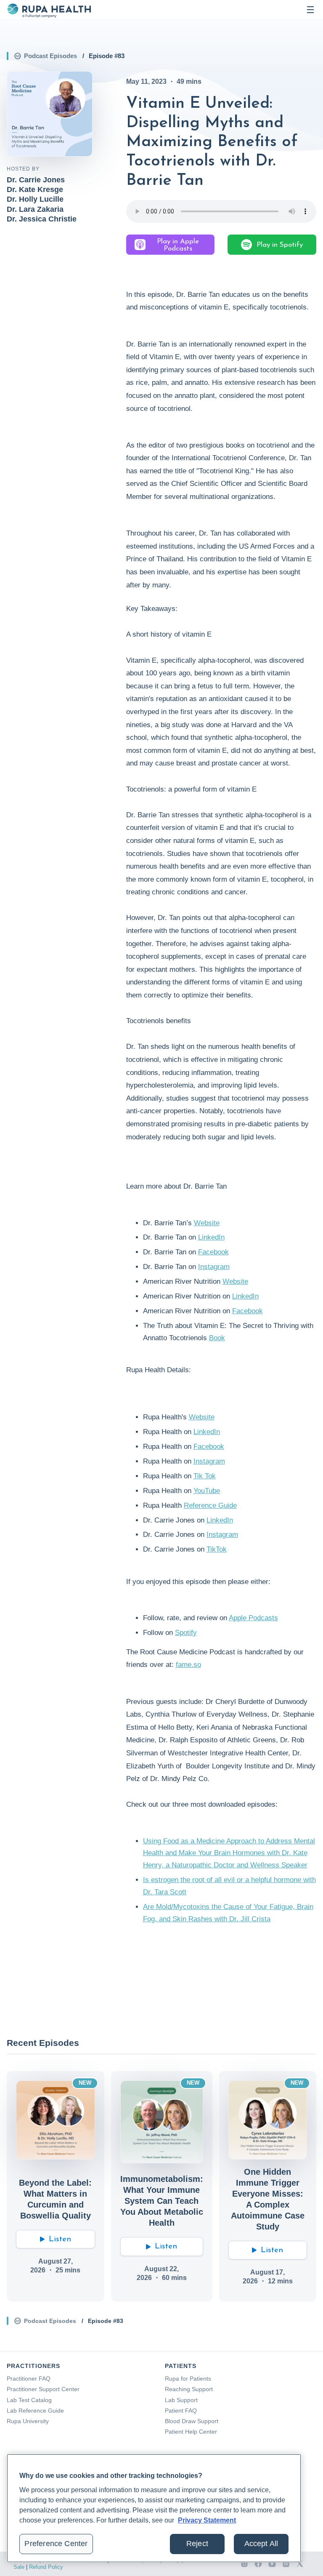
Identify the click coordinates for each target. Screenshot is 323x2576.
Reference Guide (210, 1505)
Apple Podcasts (253, 1618)
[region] (154, 2508)
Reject (197, 2544)
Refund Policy (46, 2567)
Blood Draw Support (192, 2421)
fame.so (188, 1665)
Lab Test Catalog (29, 2400)
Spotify (186, 1633)
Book (217, 1338)
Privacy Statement (207, 2520)
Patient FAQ (181, 2411)
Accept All (261, 2544)
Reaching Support (189, 2389)
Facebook (213, 1252)
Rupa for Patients (188, 2379)
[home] (49, 10)
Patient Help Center (191, 2432)
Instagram (214, 1267)
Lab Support (181, 2400)
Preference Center (56, 2544)
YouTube (207, 1491)
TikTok (217, 1549)
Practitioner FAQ (29, 2379)
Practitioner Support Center (43, 2389)
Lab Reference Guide (35, 2411)
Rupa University (28, 2421)
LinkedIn (211, 1237)
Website (207, 1223)
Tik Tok (205, 1476)
